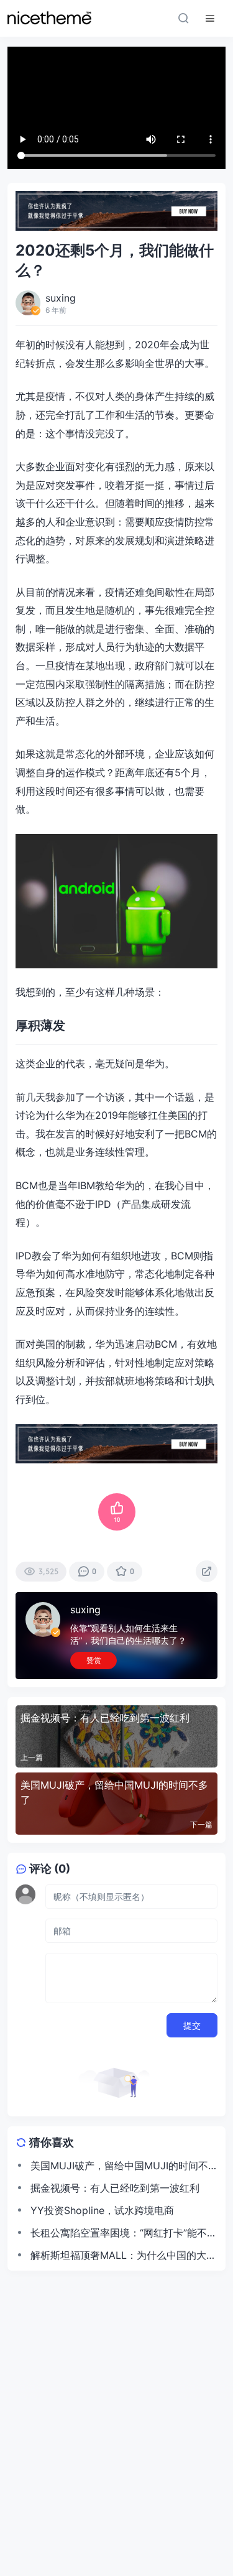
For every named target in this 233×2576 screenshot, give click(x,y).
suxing (85, 1610)
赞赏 (94, 1660)
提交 (192, 2025)
